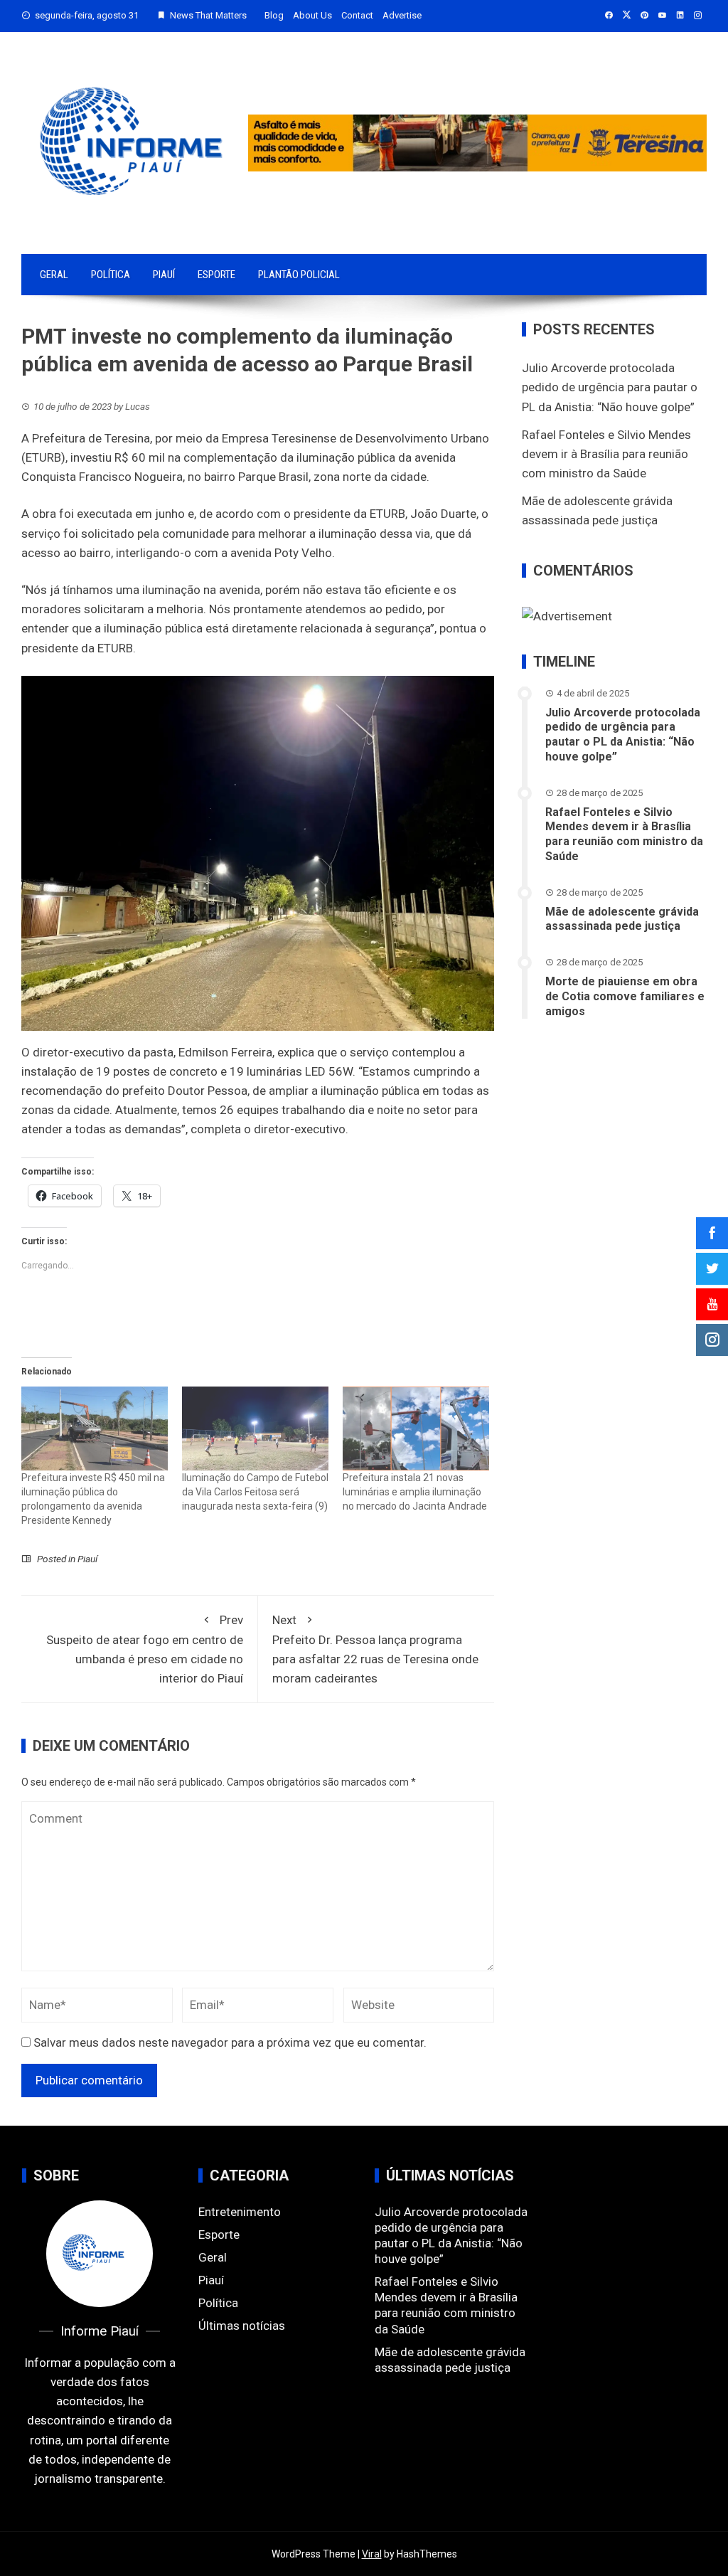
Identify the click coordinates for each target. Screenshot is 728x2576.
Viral (372, 2554)
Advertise (402, 15)
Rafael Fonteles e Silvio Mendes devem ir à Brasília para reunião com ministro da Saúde (606, 454)
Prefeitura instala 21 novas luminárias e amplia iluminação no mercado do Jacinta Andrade (415, 1492)
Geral (54, 275)
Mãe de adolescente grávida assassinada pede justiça (622, 919)
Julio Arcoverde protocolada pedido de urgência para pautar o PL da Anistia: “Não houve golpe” (610, 387)
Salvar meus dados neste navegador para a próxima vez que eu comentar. (230, 2042)
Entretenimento (240, 2212)
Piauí (164, 275)
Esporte (216, 275)
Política (111, 275)
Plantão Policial (299, 275)
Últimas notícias (242, 2326)
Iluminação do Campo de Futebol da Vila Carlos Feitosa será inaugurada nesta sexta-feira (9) (255, 1492)
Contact (357, 15)
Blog (274, 15)
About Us (312, 15)
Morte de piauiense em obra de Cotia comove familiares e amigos (625, 996)
